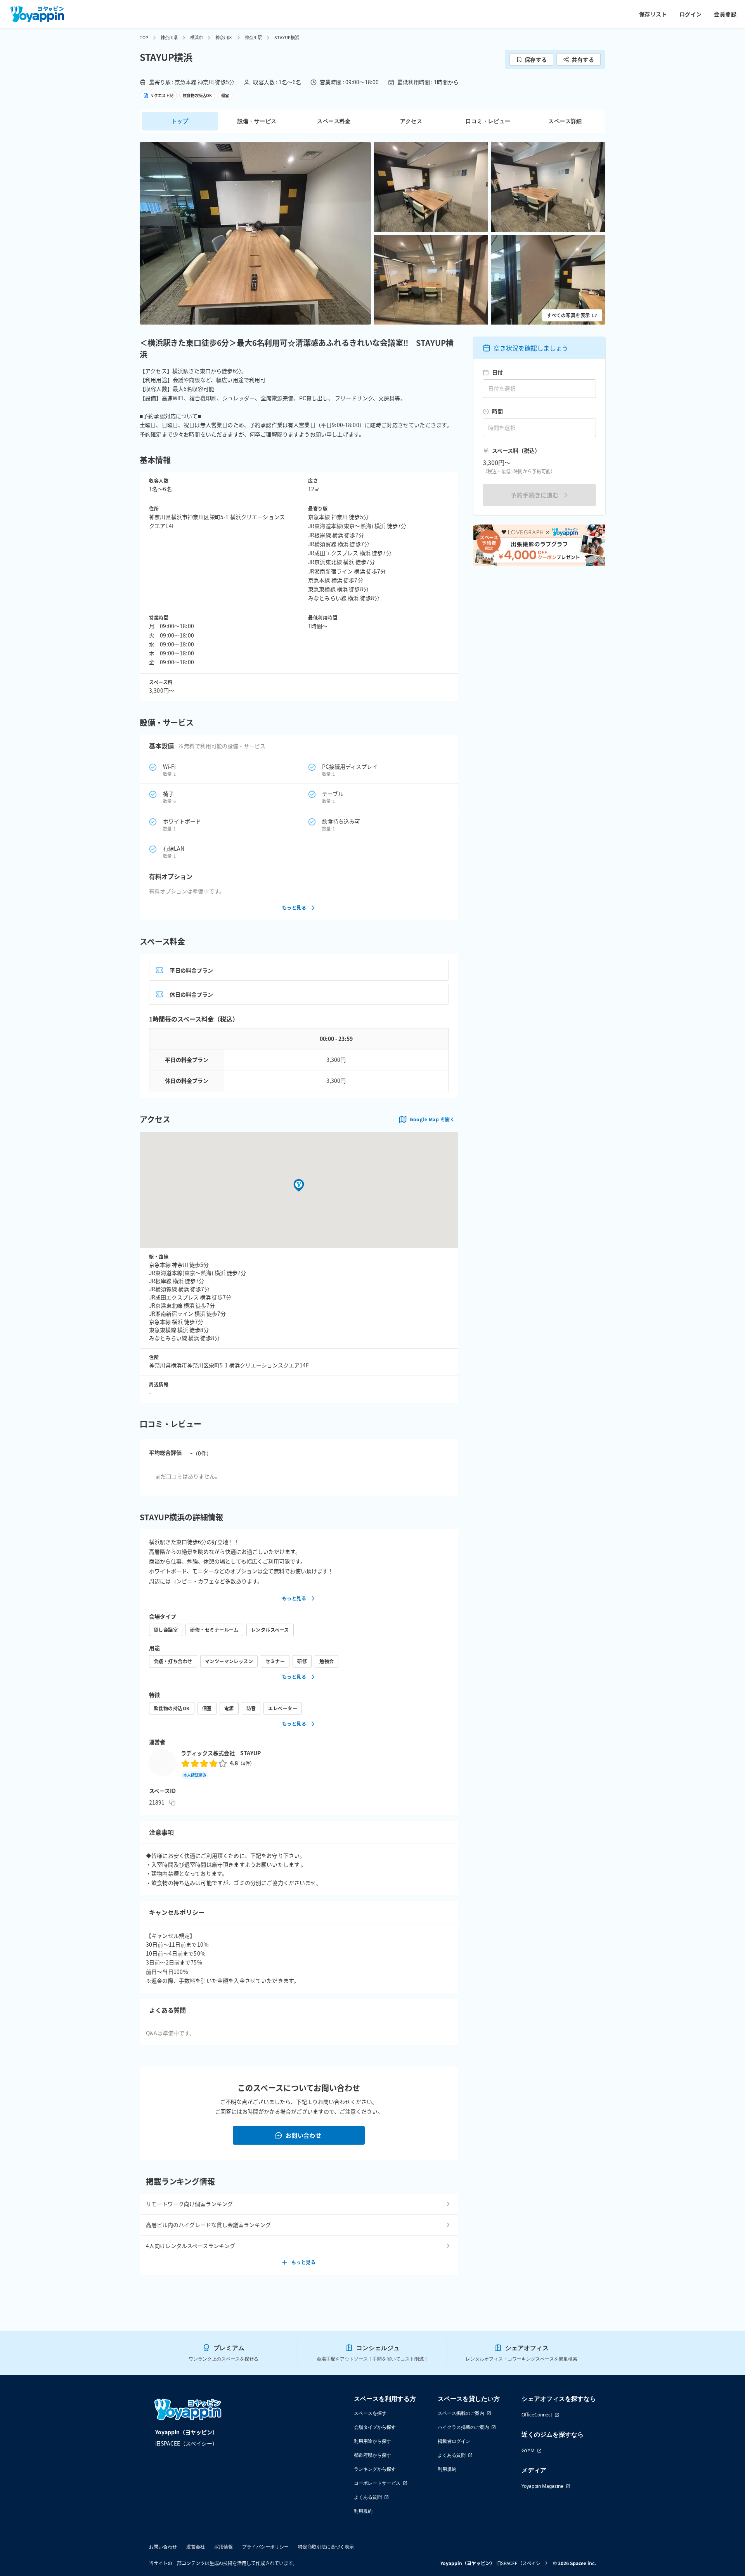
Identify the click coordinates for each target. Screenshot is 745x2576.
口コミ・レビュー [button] (488, 121)
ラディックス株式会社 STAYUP (221, 1753)
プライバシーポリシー (265, 2547)
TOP (144, 37)
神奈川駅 (253, 37)
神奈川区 (224, 37)
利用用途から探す (372, 2441)
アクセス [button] (411, 121)
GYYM (528, 2450)
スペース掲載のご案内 (461, 2413)
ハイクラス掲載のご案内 (463, 2427)
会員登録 (725, 14)
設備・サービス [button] (257, 121)
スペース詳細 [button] (565, 121)
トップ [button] (180, 121)
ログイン (691, 14)
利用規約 (363, 2511)
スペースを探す (370, 2413)
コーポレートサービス (377, 2483)
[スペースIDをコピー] (172, 1803)
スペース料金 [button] (334, 121)
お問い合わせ (304, 2135)
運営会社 (196, 2547)
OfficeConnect (537, 2415)
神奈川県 (169, 37)
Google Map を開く (432, 1119)
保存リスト (653, 14)
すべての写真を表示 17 (572, 315)
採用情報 (223, 2547)
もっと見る (294, 908)
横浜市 (197, 37)
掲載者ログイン (454, 2441)
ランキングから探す (375, 2469)
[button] (255, 233)
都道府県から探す (372, 2455)
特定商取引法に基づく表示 (326, 2547)
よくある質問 (368, 2497)
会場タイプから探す (375, 2427)
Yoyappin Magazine (542, 2486)
